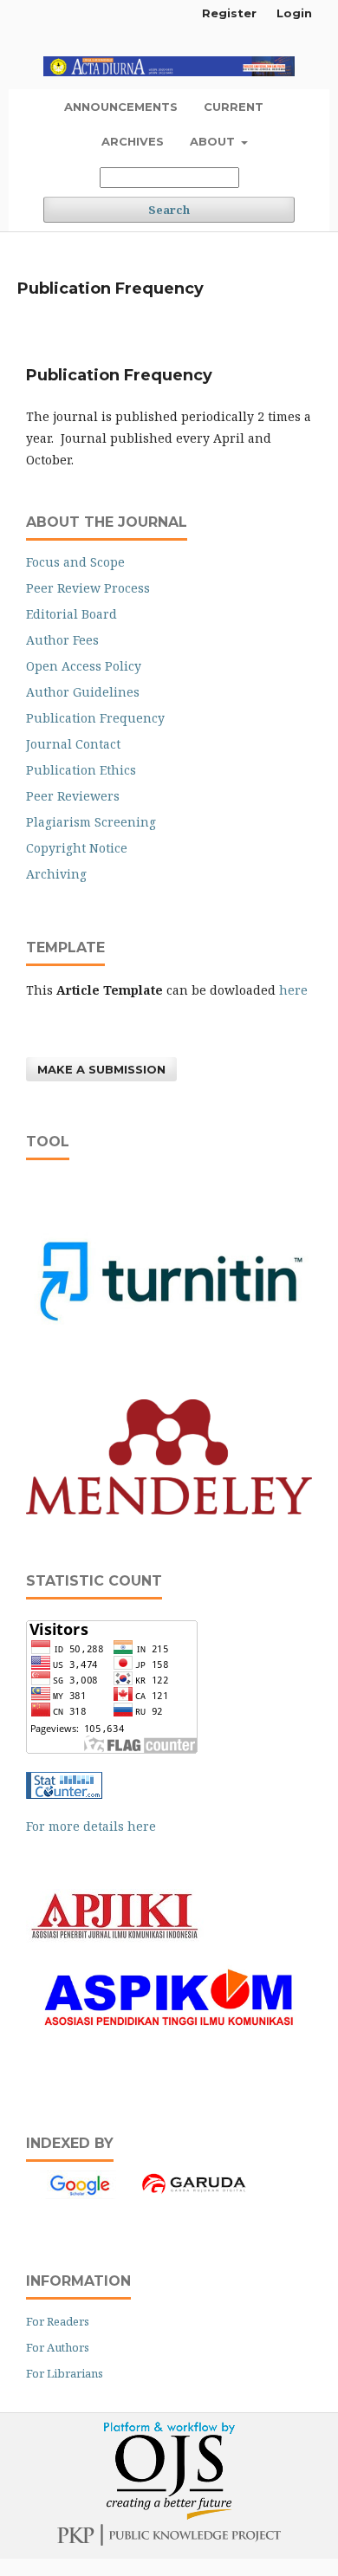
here (293, 990)
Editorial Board (71, 614)
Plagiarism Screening (91, 822)
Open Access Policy (84, 666)
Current (234, 107)
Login (294, 13)
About (214, 141)
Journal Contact (73, 744)
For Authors (58, 2347)
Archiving (56, 874)
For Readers (58, 2321)
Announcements (121, 107)
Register (229, 13)
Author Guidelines (83, 692)
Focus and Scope (75, 562)
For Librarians (65, 2373)
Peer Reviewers (73, 796)
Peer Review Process (88, 588)
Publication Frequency (95, 718)
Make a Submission (101, 1069)
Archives (133, 141)
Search (169, 210)
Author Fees (62, 640)
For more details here (91, 1826)
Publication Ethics (81, 770)
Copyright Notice (77, 848)
